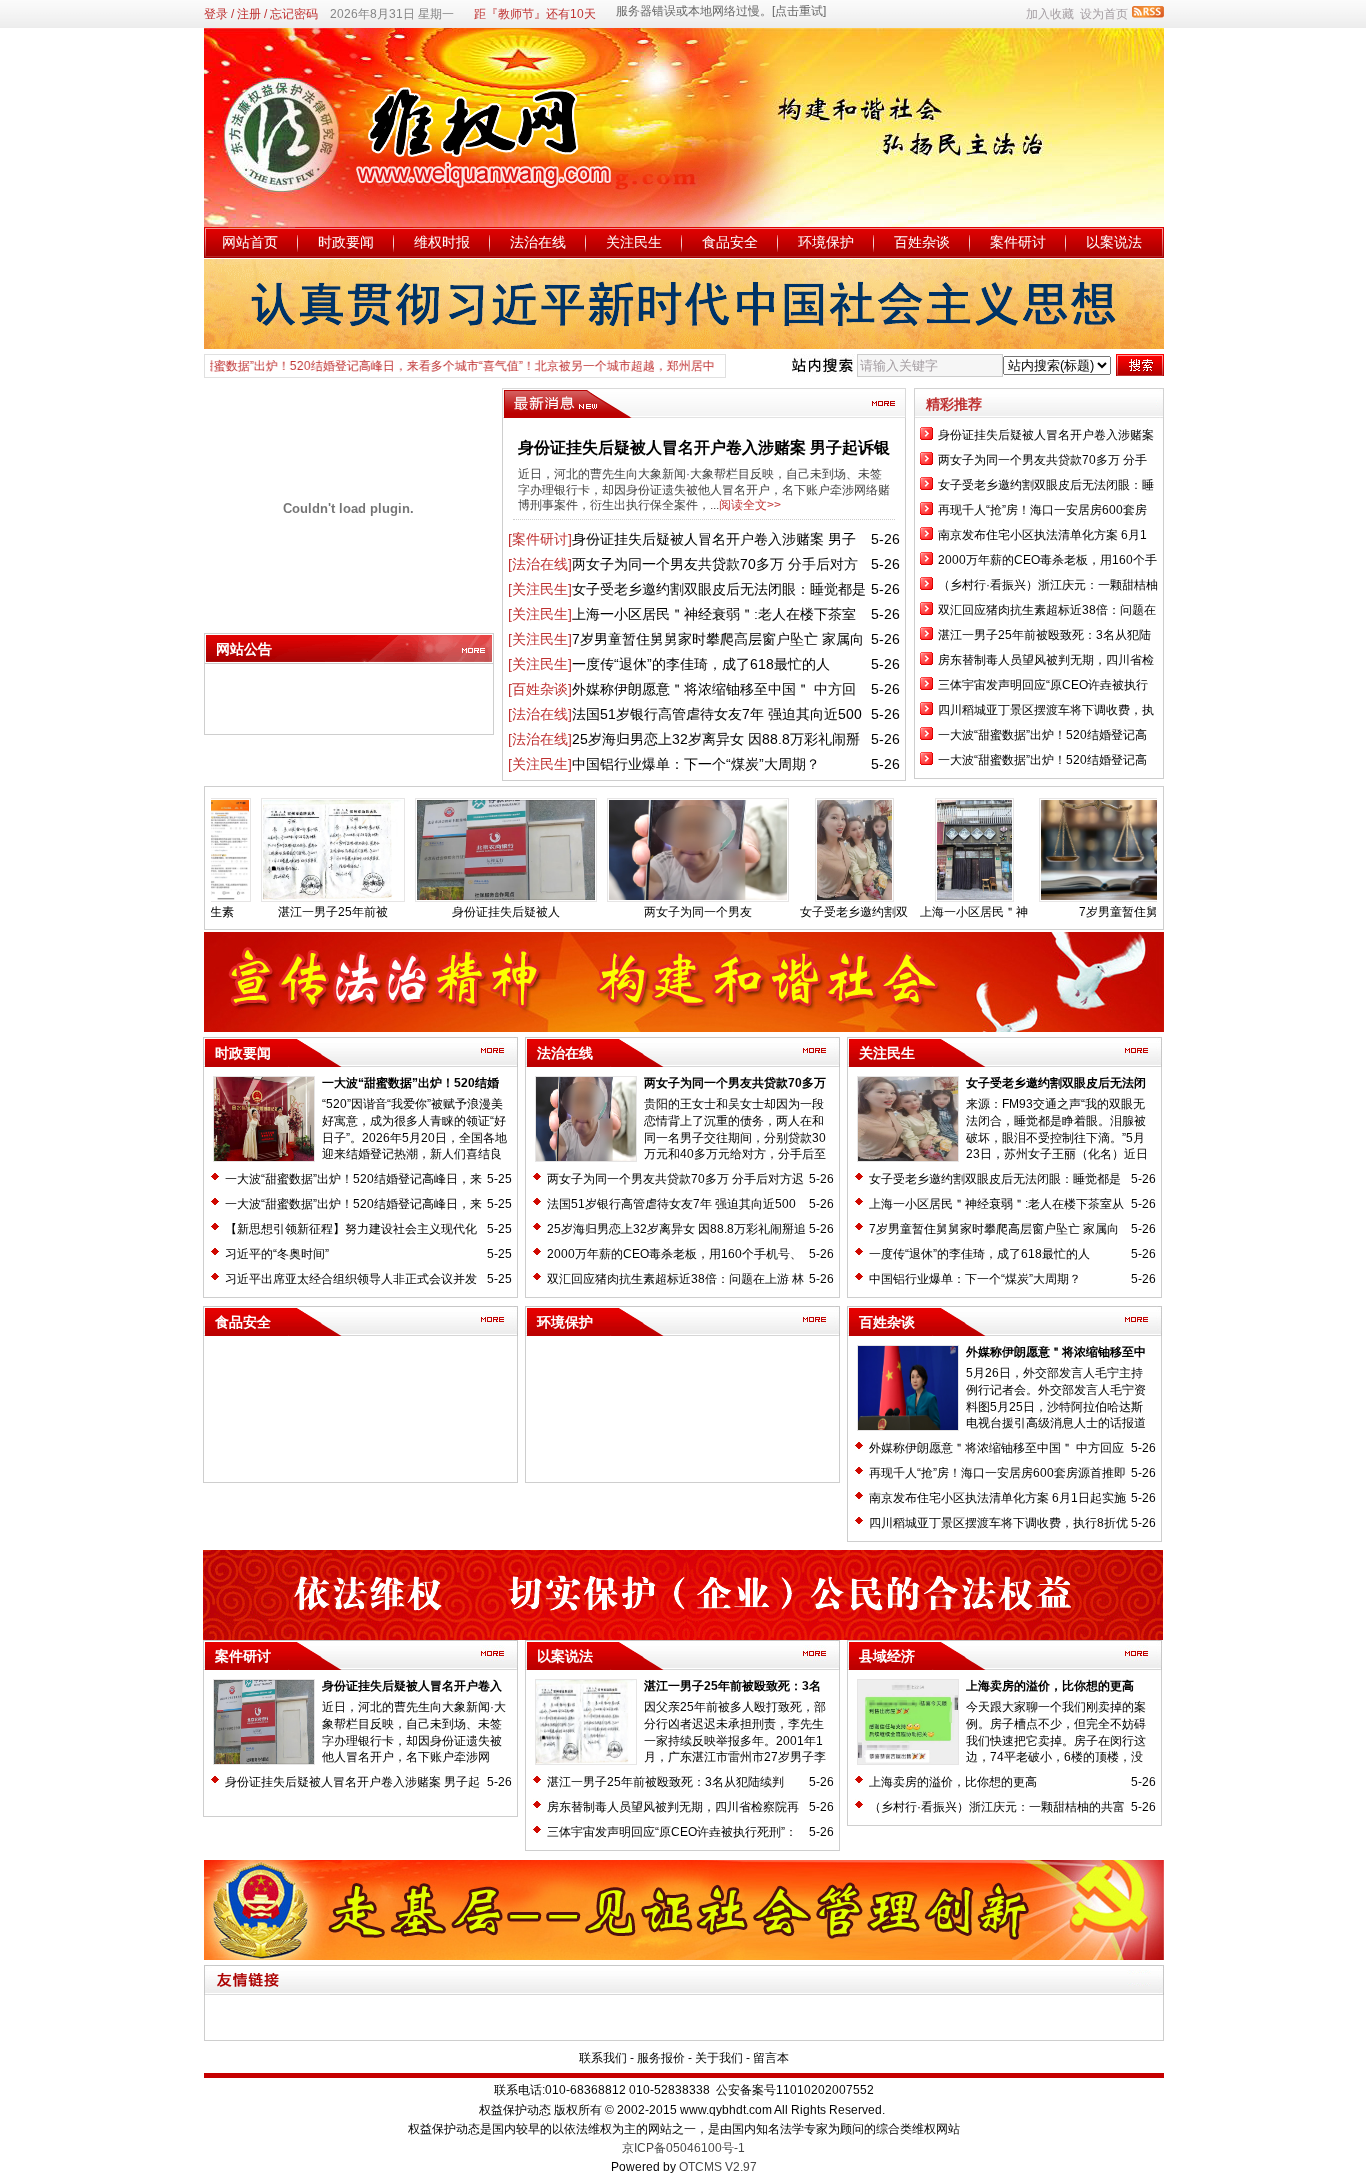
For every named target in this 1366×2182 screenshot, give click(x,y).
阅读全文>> (750, 505)
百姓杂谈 (922, 242)
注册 (249, 14)
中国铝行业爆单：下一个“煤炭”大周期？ (696, 764)
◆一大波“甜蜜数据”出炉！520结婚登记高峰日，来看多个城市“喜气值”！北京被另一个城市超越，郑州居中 (377, 366)
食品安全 (730, 242)
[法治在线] (540, 564)
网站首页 (250, 242)
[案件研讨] (540, 539)
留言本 (771, 2058)
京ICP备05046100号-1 (683, 2148)
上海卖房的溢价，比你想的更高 (1050, 1686)
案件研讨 (1018, 242)
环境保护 (826, 242)
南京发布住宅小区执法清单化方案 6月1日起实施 (997, 1498)
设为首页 (1104, 14)
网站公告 (244, 649)
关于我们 (719, 2058)
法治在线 (538, 242)
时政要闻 (346, 242)
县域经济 (887, 1656)
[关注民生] (540, 589)
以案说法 (1114, 242)
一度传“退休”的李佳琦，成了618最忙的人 (701, 664)
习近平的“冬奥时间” (277, 1254)
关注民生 (634, 242)
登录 (216, 14)
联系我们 (603, 2058)
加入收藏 (1050, 14)
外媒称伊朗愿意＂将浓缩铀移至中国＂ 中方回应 (996, 1448)
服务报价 (661, 2058)
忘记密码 (294, 14)
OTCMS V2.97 (718, 2167)
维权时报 (442, 242)
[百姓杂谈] (540, 689)
